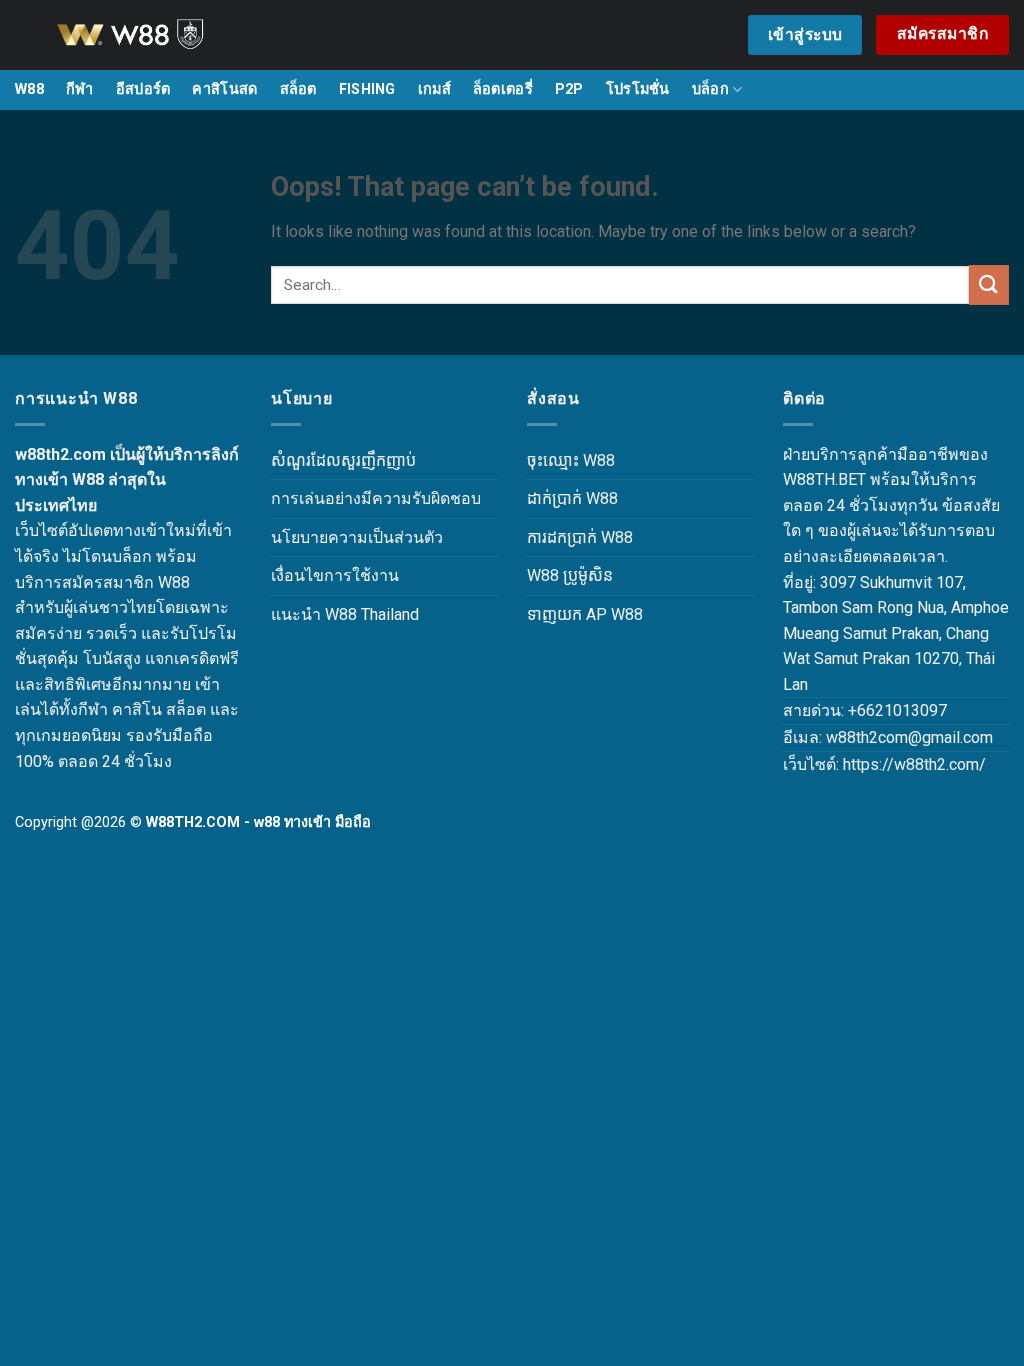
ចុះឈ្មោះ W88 (571, 460)
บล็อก (710, 89)
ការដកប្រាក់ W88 (580, 537)
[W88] (155, 35)
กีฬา (80, 89)
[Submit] (989, 284)
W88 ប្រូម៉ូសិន (570, 575)
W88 (29, 89)
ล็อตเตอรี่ (503, 89)
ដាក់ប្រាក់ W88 (572, 498)
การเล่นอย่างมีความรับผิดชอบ (376, 498)
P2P (569, 89)
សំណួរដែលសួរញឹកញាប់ (343, 460)
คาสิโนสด (224, 89)
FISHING (367, 89)
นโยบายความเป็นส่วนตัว (357, 537)
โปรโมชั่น (638, 89)
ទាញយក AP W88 (585, 614)
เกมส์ (434, 89)
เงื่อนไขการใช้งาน (335, 575)
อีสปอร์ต (143, 89)
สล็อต (298, 89)
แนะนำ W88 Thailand (345, 614)
